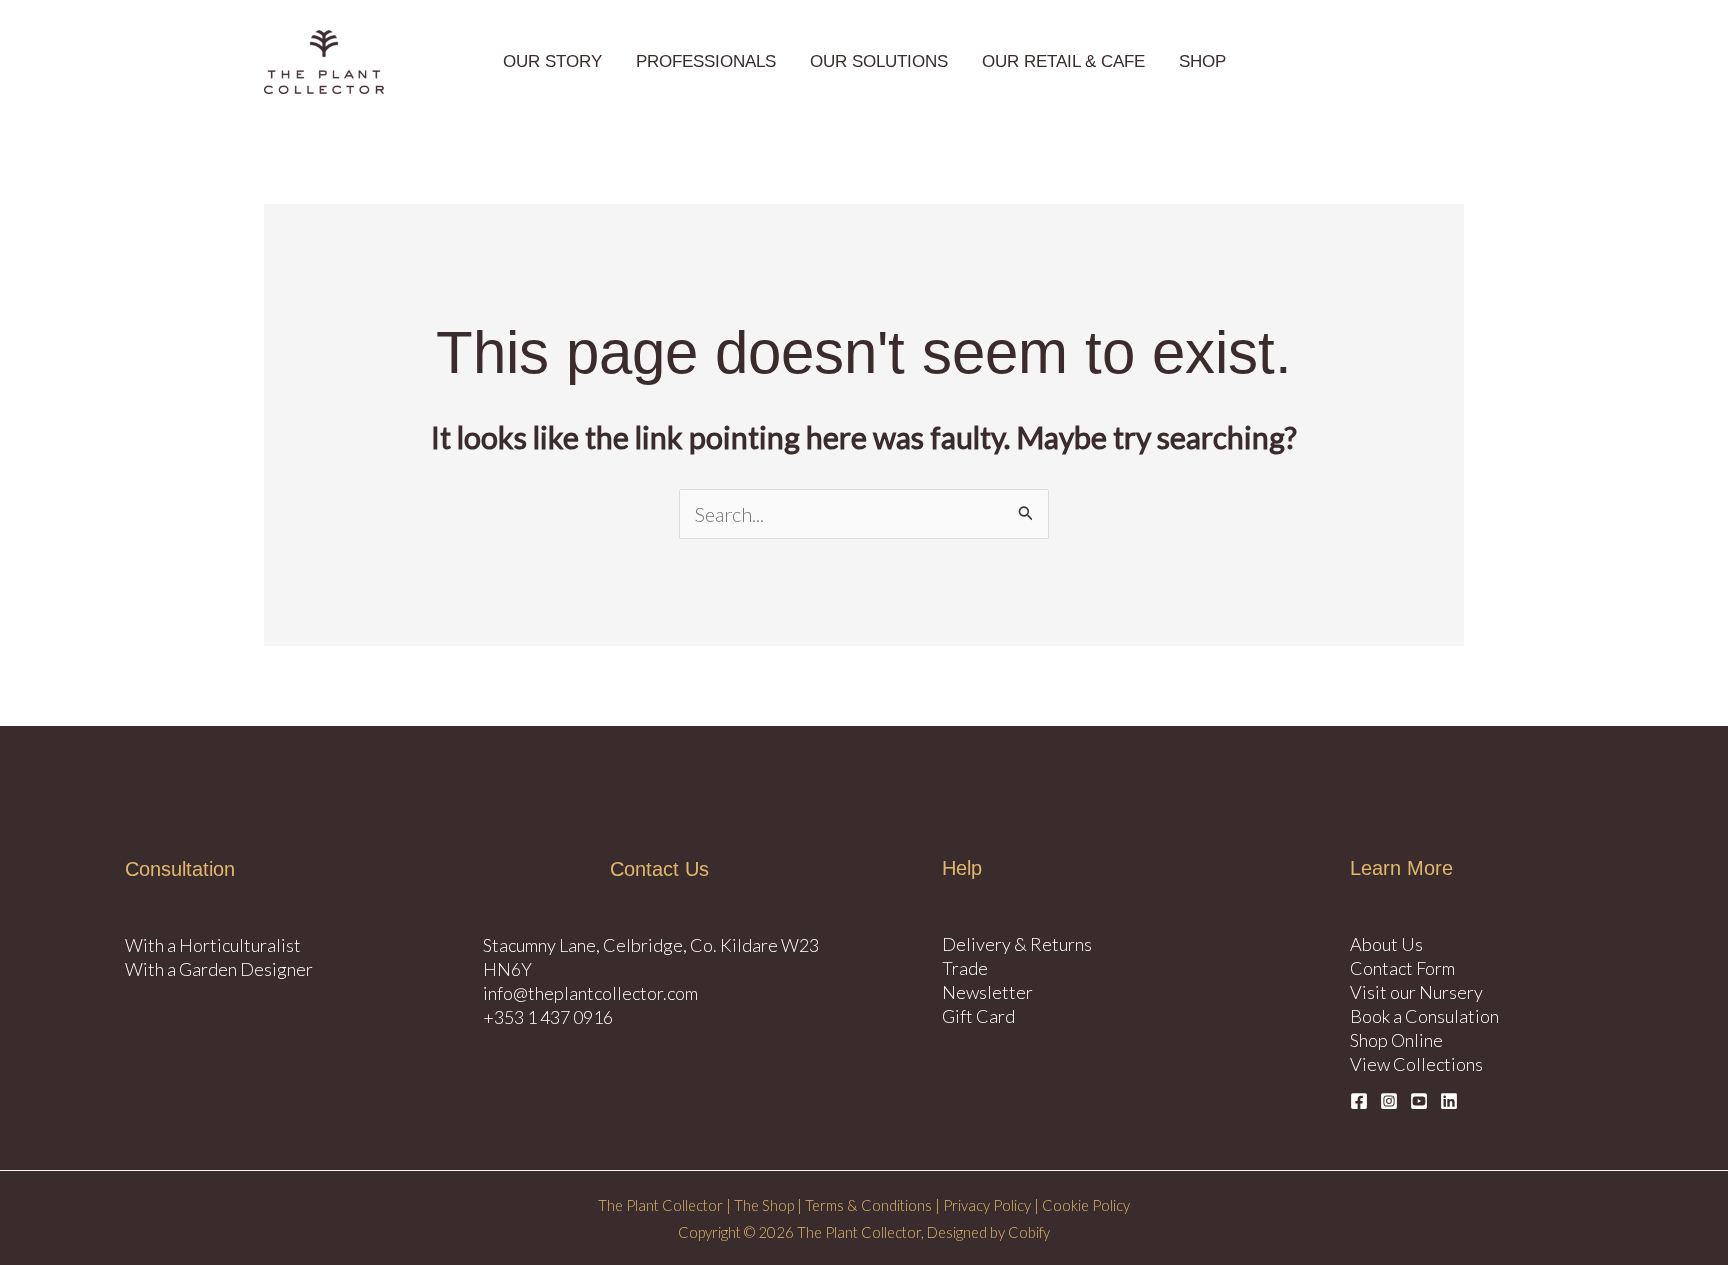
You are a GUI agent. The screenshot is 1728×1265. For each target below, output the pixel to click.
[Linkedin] (1449, 1101)
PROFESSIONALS (706, 61)
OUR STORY (552, 61)
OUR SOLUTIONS (879, 61)
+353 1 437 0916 (548, 1017)
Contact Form (1402, 968)
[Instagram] (1389, 1101)
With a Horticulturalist (213, 945)
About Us (1386, 944)
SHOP (1202, 61)
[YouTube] (1419, 1101)
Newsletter (987, 992)
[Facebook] (1359, 1101)
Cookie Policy (1084, 1205)
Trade (965, 968)
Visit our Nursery (1416, 992)
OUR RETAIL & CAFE (1063, 61)
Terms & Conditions (868, 1205)
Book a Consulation (1424, 1016)
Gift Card (978, 1016)
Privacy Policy (987, 1205)
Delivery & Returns (1017, 944)
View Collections (1416, 1064)
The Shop (764, 1205)
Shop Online (1396, 1040)
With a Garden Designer (219, 969)
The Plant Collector (660, 1205)
